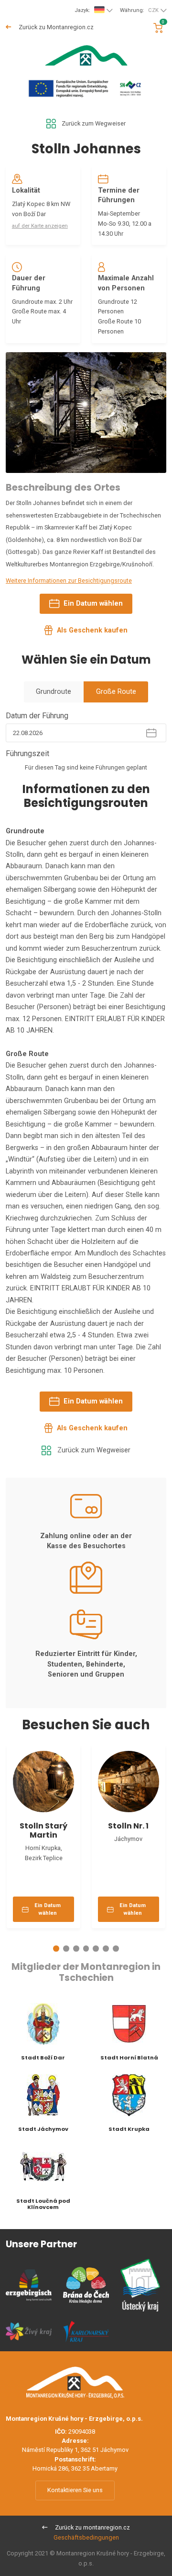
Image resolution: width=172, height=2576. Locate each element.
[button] (56, 1949)
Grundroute (54, 692)
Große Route (116, 692)
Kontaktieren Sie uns (75, 2490)
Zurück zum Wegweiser (94, 123)
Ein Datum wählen (93, 604)
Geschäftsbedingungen (86, 2537)
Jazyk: (82, 10)
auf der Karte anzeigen (40, 226)
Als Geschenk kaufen (92, 630)
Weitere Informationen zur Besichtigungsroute (69, 581)
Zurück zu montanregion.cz (92, 2527)
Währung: (139, 10)
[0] (158, 28)
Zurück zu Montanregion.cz (55, 27)
